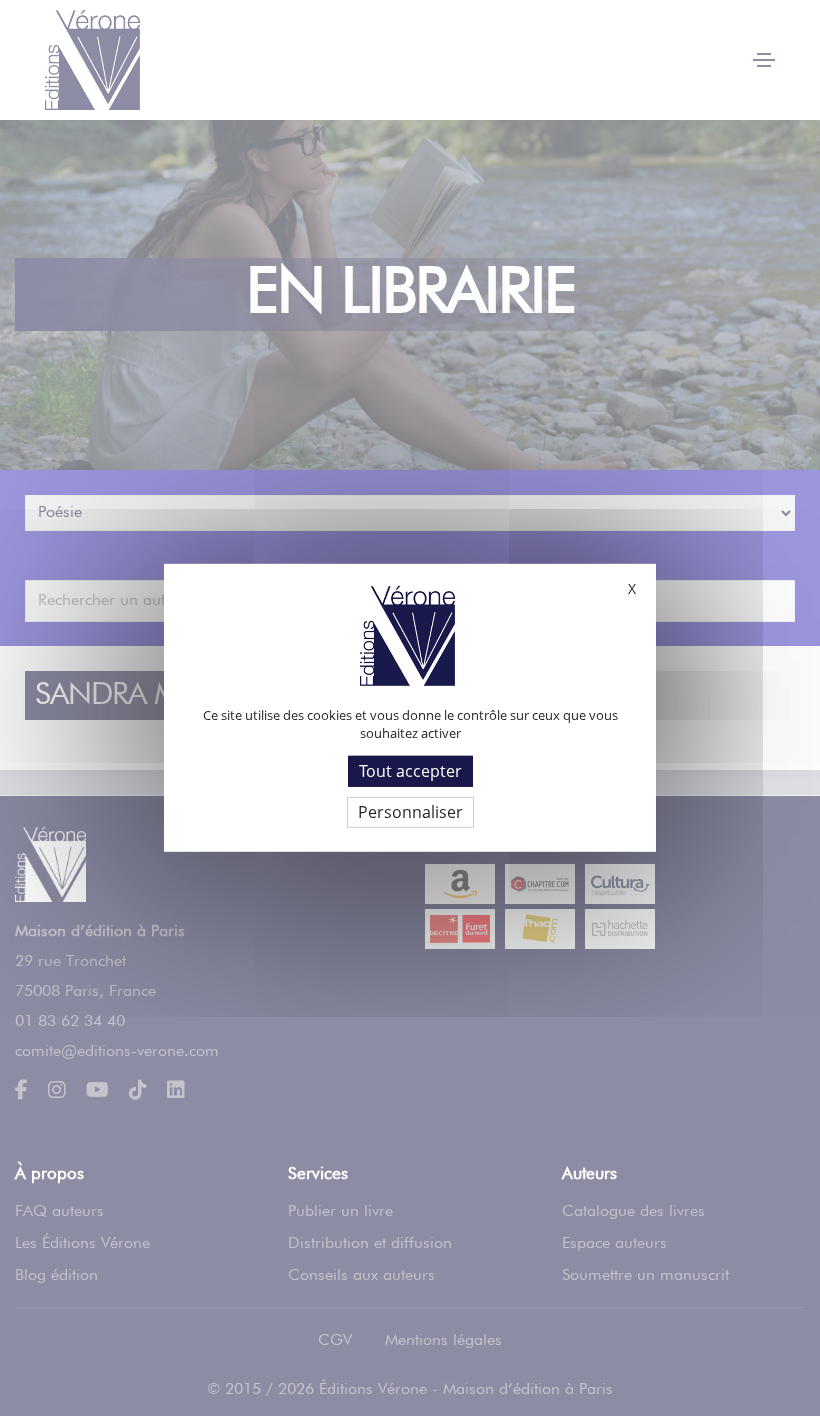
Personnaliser (410, 812)
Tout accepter (410, 771)
